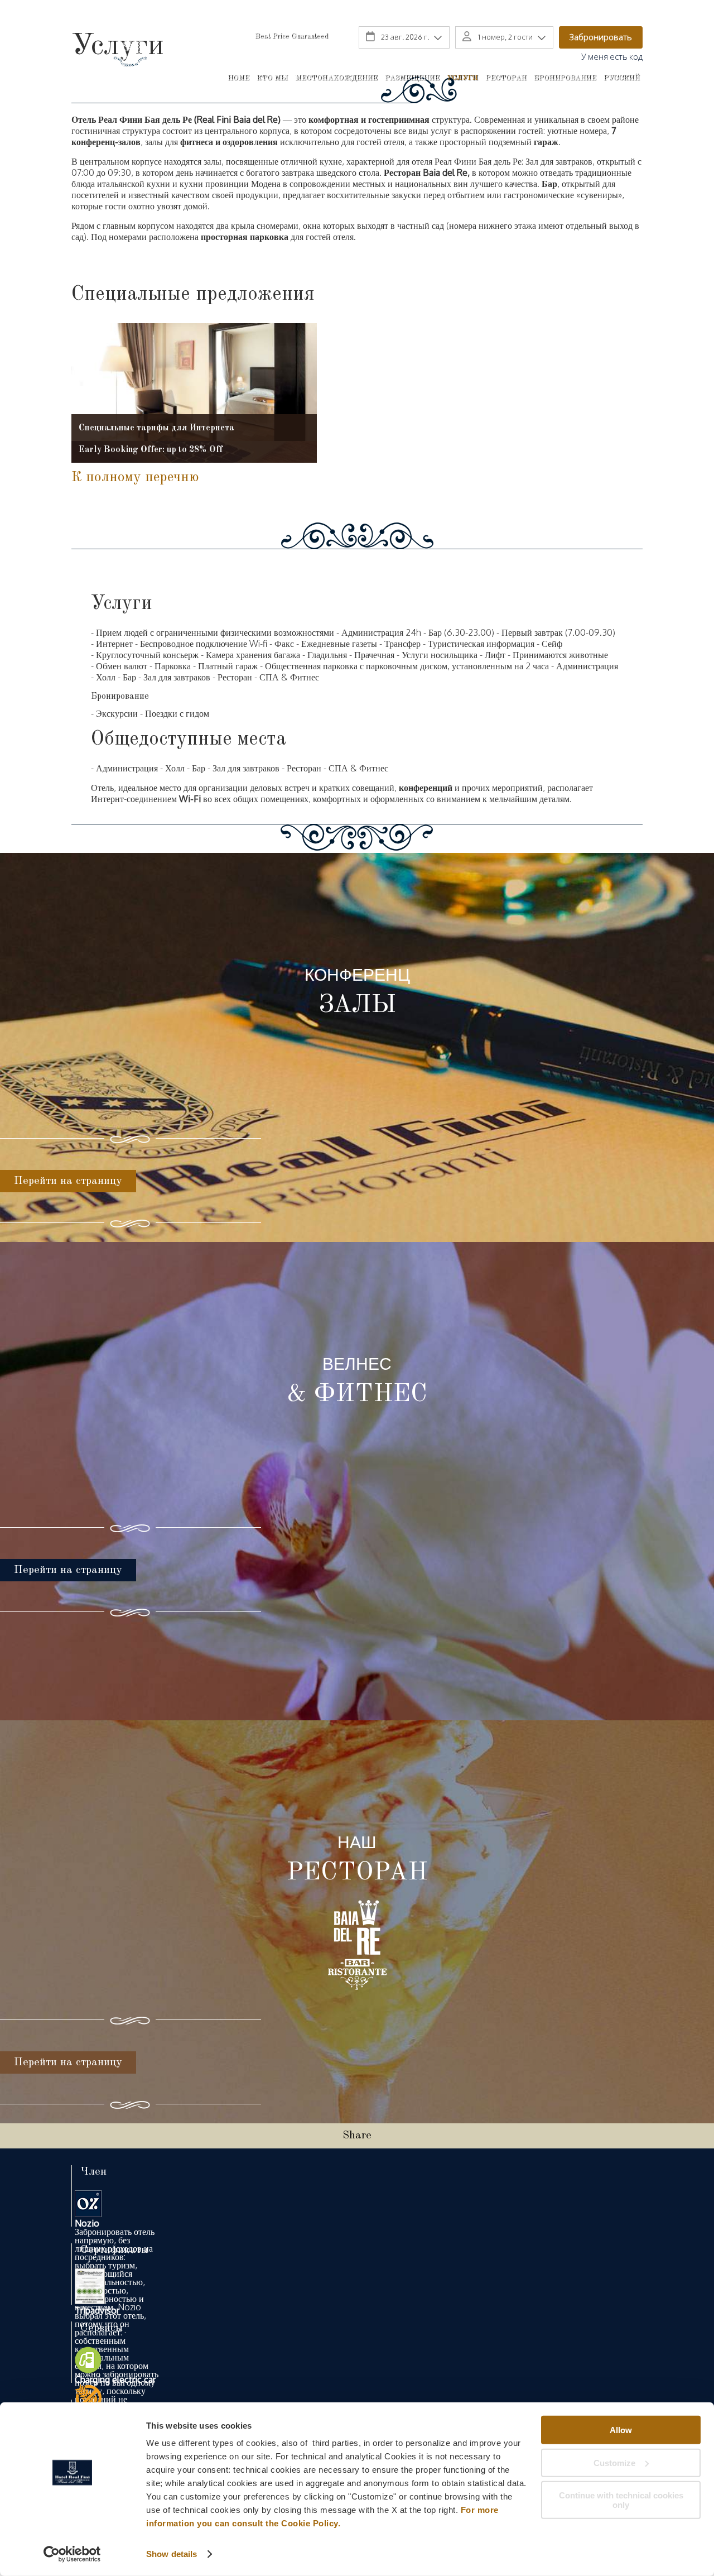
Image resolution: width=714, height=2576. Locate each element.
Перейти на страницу (68, 1181)
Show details (172, 2554)
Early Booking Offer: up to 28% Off (151, 450)
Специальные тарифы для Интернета (156, 428)
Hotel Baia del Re (129, 61)
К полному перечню (135, 477)
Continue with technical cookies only (621, 2500)
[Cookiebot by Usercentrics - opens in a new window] (72, 2554)
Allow (621, 2430)
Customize (614, 2462)
